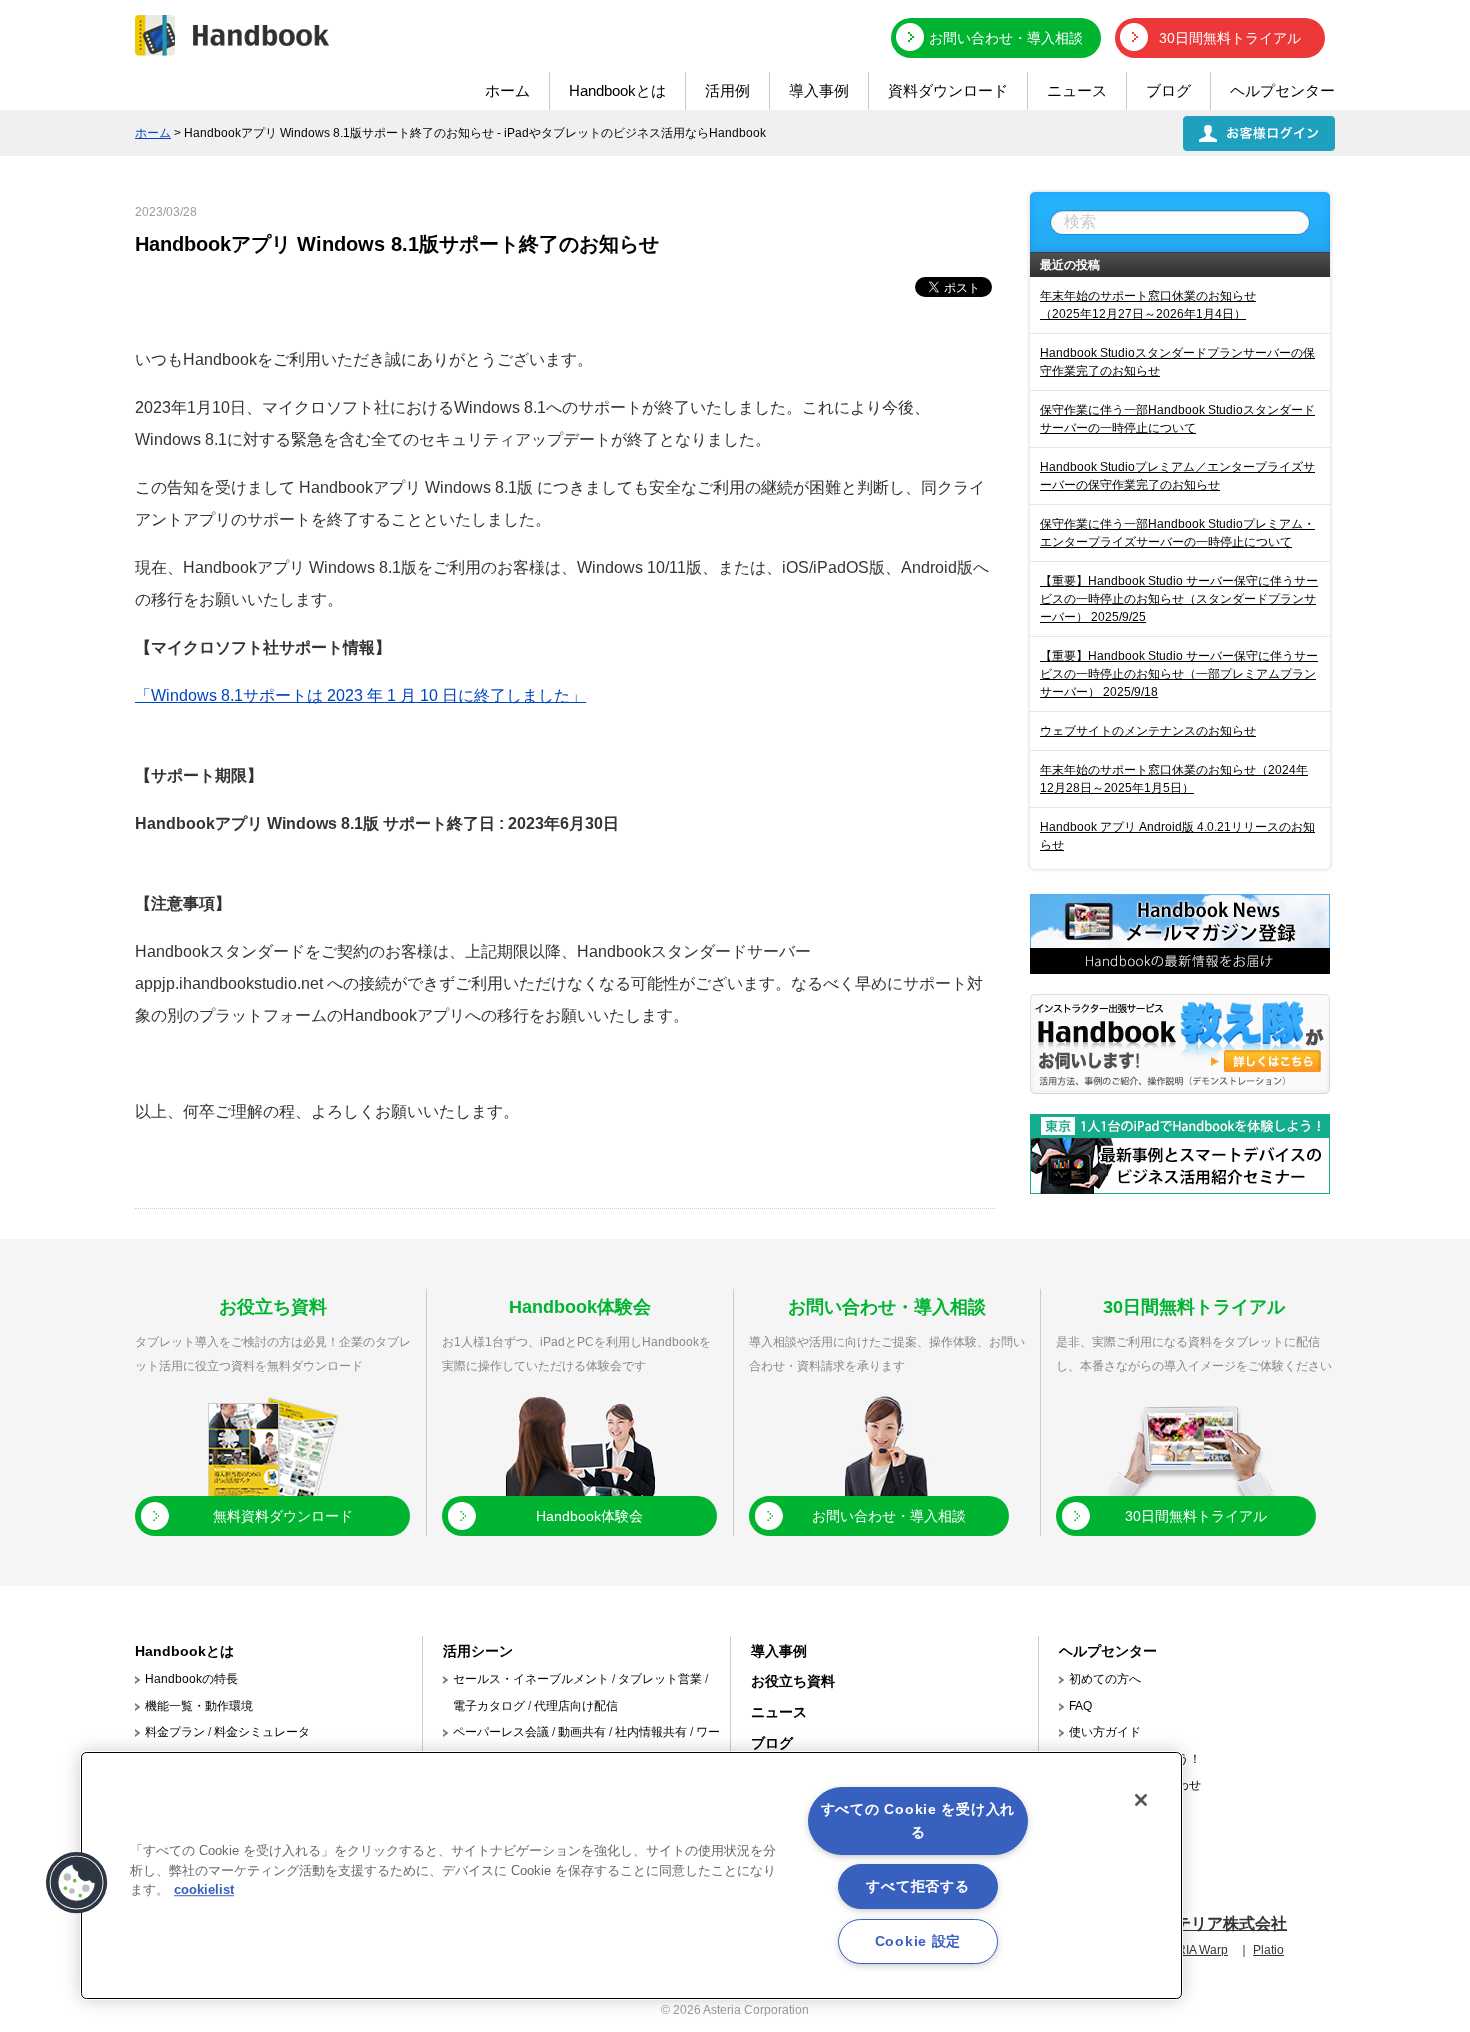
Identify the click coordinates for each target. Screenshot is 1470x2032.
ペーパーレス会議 (501, 1732)
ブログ (1168, 90)
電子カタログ (489, 1706)
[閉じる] (1141, 1800)
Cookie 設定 (918, 1941)
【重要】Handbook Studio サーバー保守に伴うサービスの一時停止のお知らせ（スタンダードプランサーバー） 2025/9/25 (1179, 599)
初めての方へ (1105, 1679)
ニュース (1077, 90)
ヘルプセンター (1282, 90)
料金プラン (175, 1732)
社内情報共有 (651, 1732)
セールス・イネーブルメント (531, 1679)
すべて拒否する (917, 1886)
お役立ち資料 (793, 1681)
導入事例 (819, 90)
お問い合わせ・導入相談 (1006, 38)
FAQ (1080, 1706)
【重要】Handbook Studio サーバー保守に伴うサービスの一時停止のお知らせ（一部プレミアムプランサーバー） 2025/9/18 (1179, 674)
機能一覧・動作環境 (199, 1706)
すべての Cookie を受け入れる (918, 1820)
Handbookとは (617, 90)
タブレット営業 (660, 1679)
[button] (77, 1883)
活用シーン (478, 1651)
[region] (631, 1875)
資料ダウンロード (948, 90)
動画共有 (582, 1732)
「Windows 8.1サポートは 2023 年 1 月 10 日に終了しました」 (360, 695)
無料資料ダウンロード (283, 1516)
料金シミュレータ (262, 1732)
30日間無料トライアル (1230, 38)
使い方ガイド (1105, 1732)
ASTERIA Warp (1187, 1950)
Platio (1268, 1950)
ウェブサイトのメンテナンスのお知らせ (1148, 731)
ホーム (507, 90)
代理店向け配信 (576, 1706)
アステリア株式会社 (1215, 1923)
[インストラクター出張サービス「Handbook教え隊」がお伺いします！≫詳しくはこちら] (1180, 1088)
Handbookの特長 (191, 1679)
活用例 (727, 90)
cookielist (204, 1889)
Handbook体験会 (589, 1516)
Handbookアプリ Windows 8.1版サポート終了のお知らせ (397, 244)
